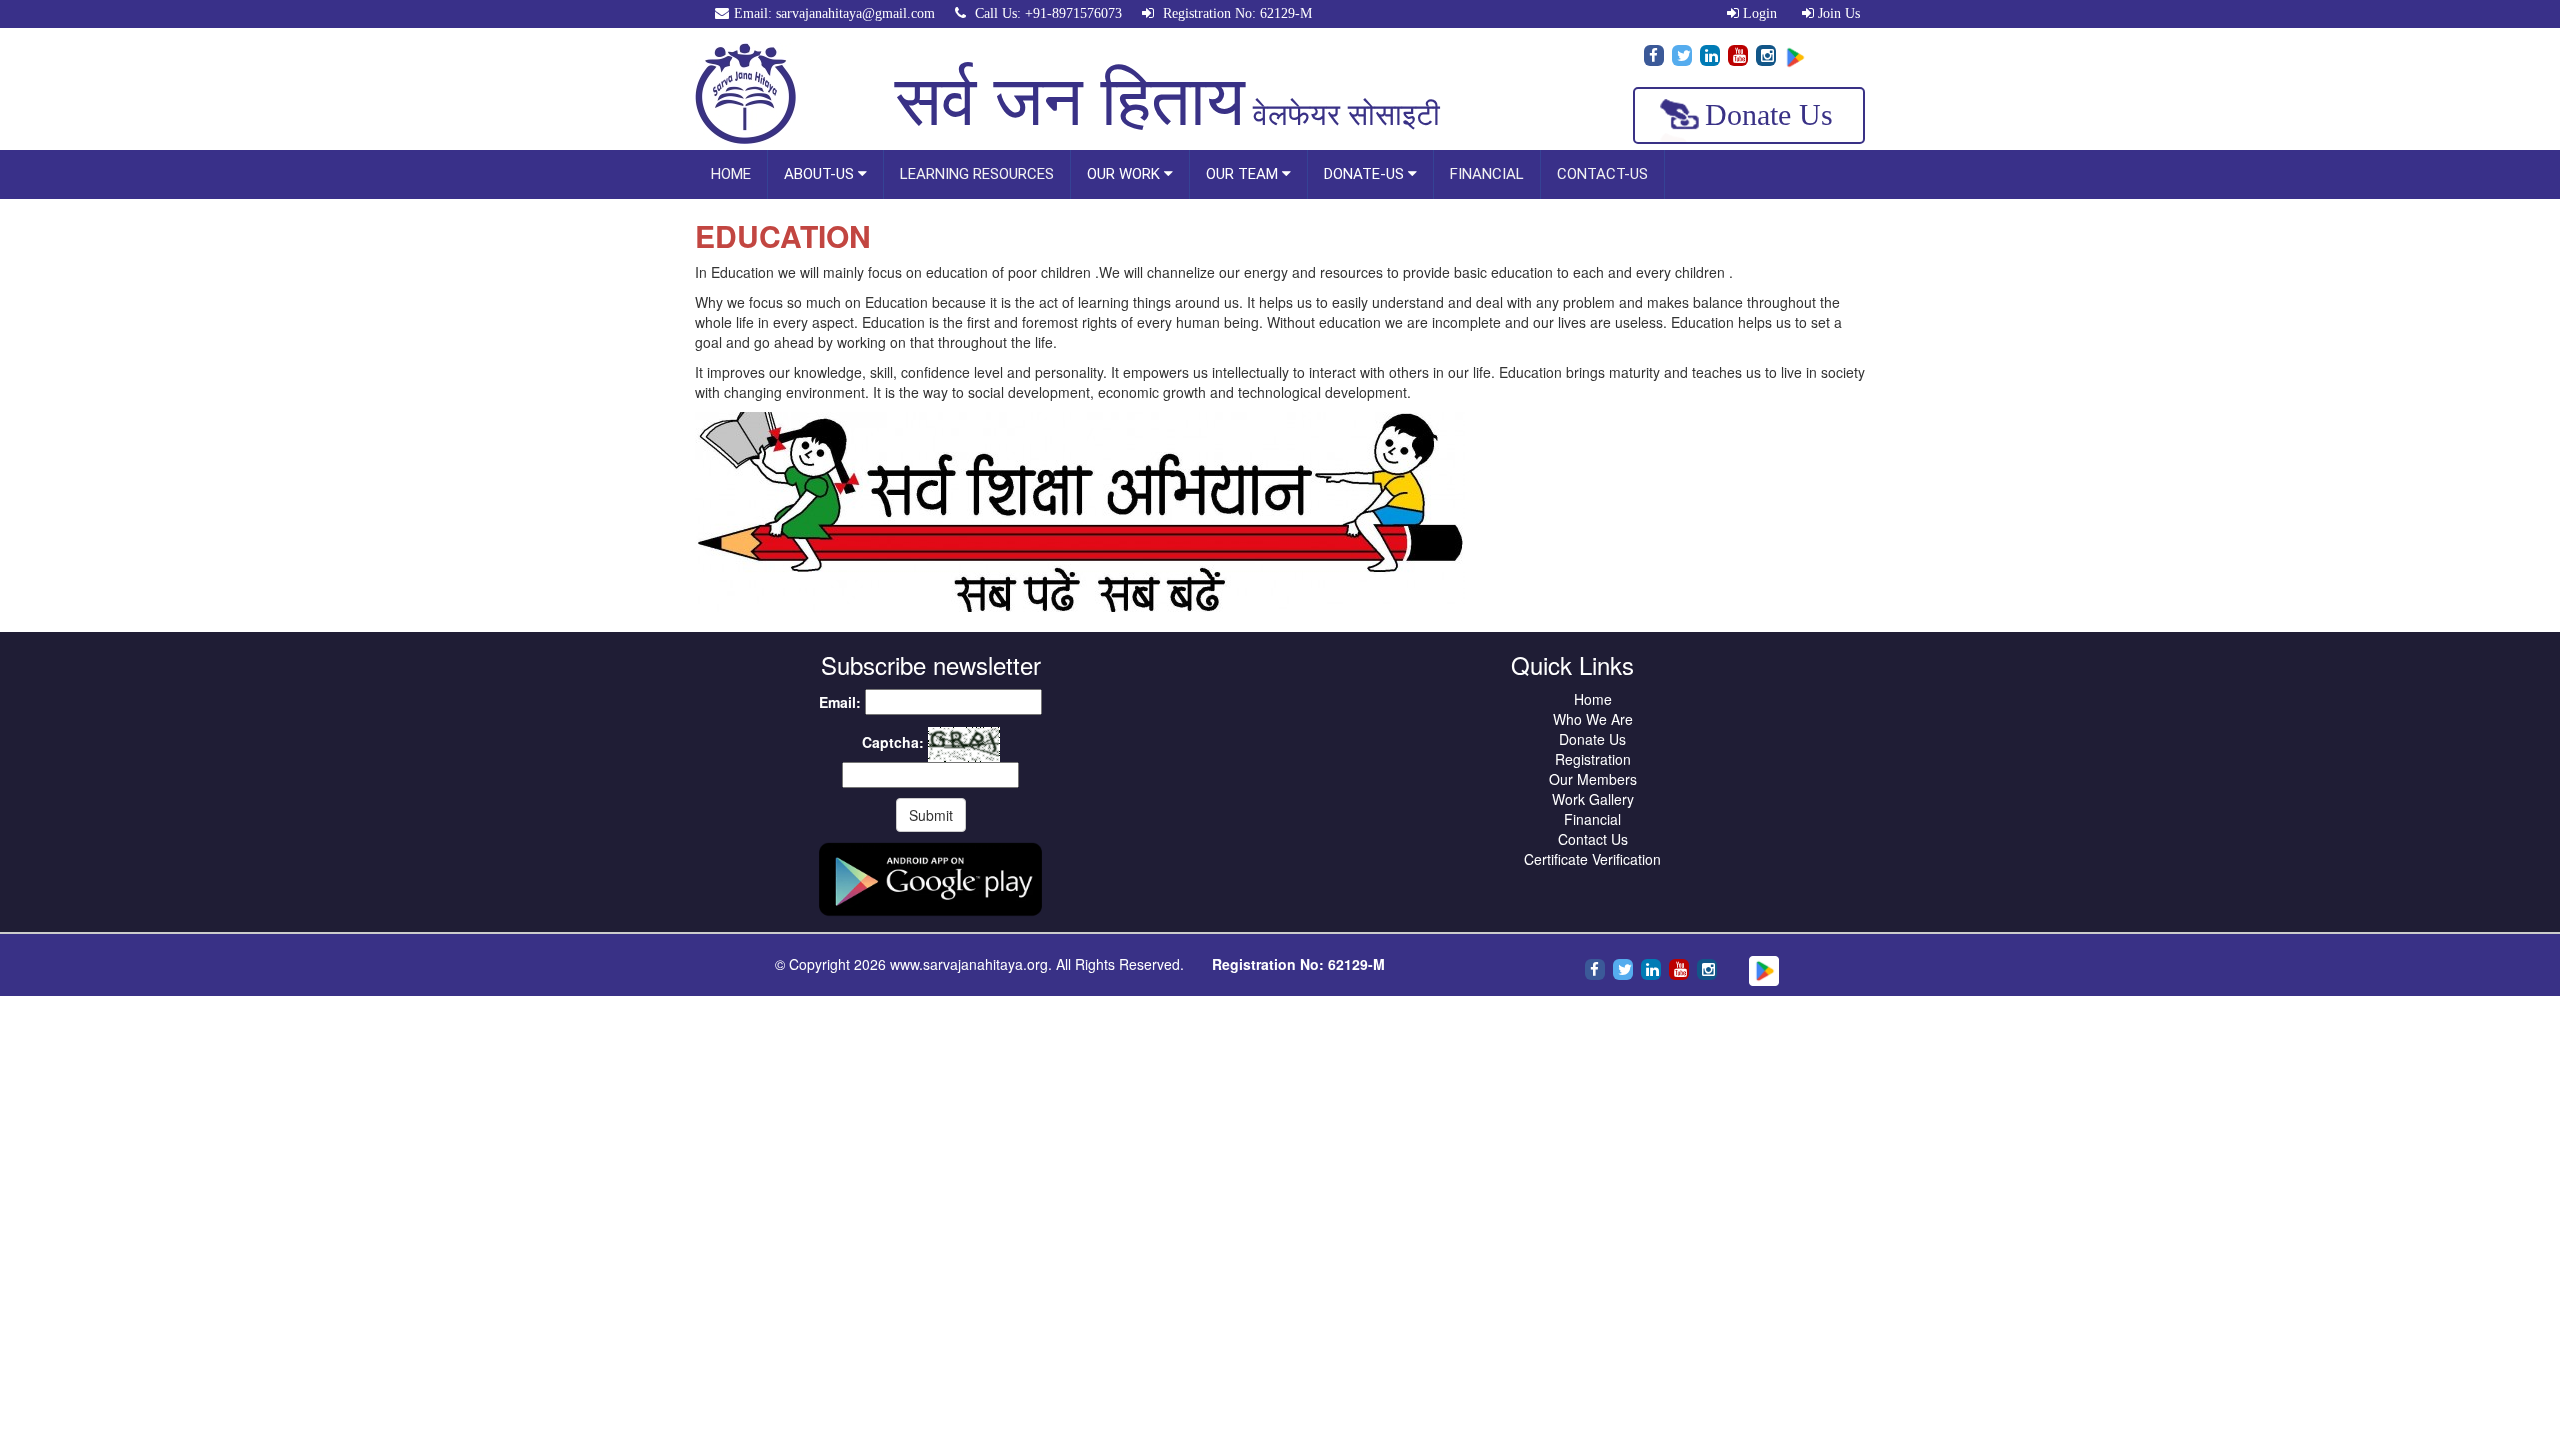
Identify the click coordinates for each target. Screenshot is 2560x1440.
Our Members (1593, 779)
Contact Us (1593, 839)
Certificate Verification (1592, 859)
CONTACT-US (1602, 174)
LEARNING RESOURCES (977, 174)
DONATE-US (1366, 174)
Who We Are (1593, 719)
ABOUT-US (821, 174)
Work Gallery (1593, 799)
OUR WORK (1125, 174)
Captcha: (893, 742)
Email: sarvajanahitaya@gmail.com (834, 13)
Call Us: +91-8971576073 (1046, 13)
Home (1593, 699)
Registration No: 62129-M (1235, 13)
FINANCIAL (1487, 174)
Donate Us (1769, 114)
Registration (1593, 759)
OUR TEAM (1244, 174)
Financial (1592, 819)
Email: (840, 702)
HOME (731, 174)
